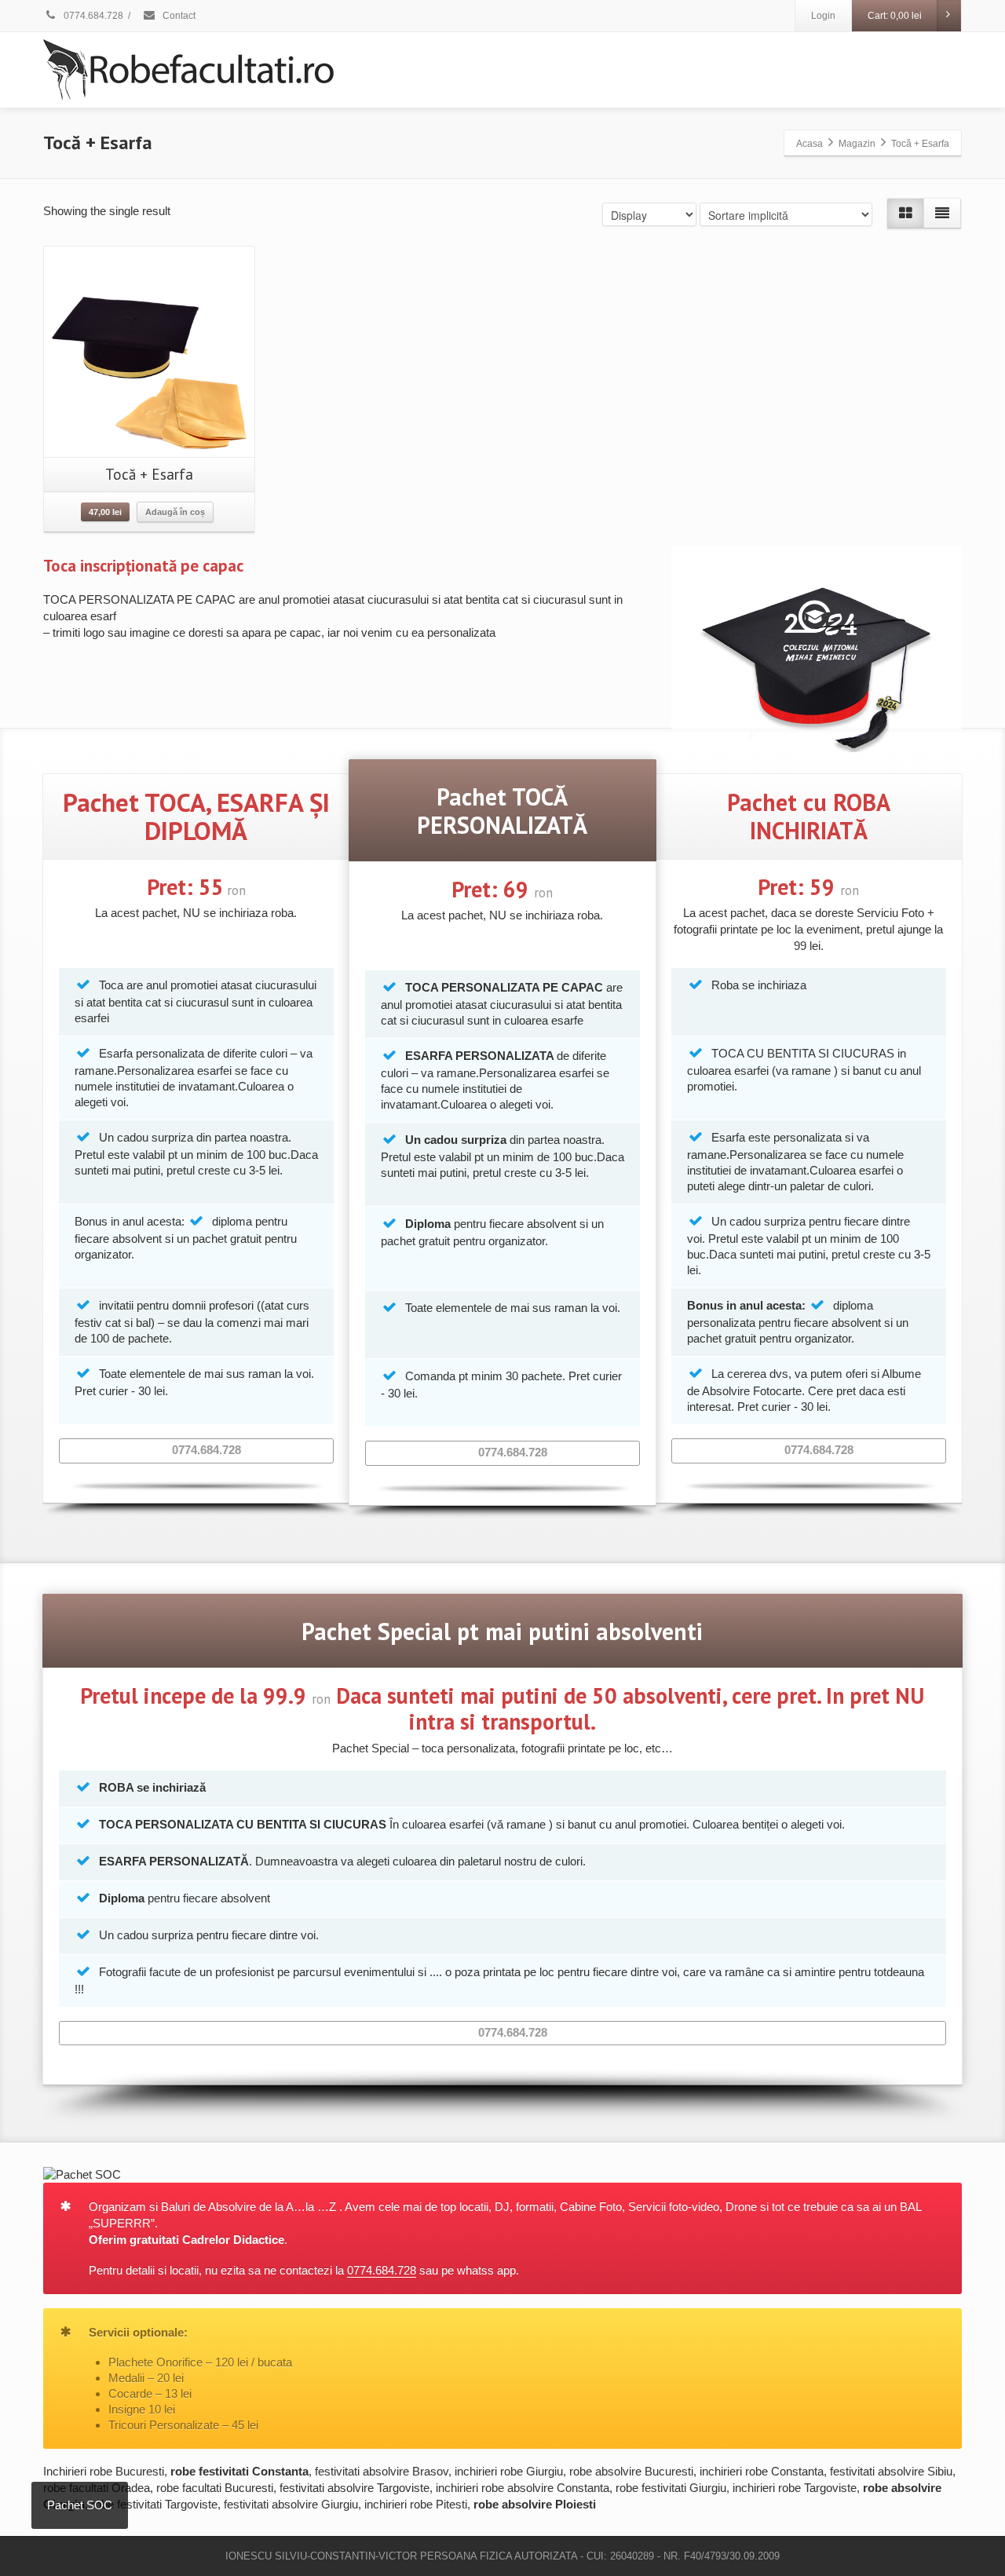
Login (823, 16)
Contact (178, 16)
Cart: (895, 16)
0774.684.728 (92, 16)
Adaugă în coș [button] (175, 512)
